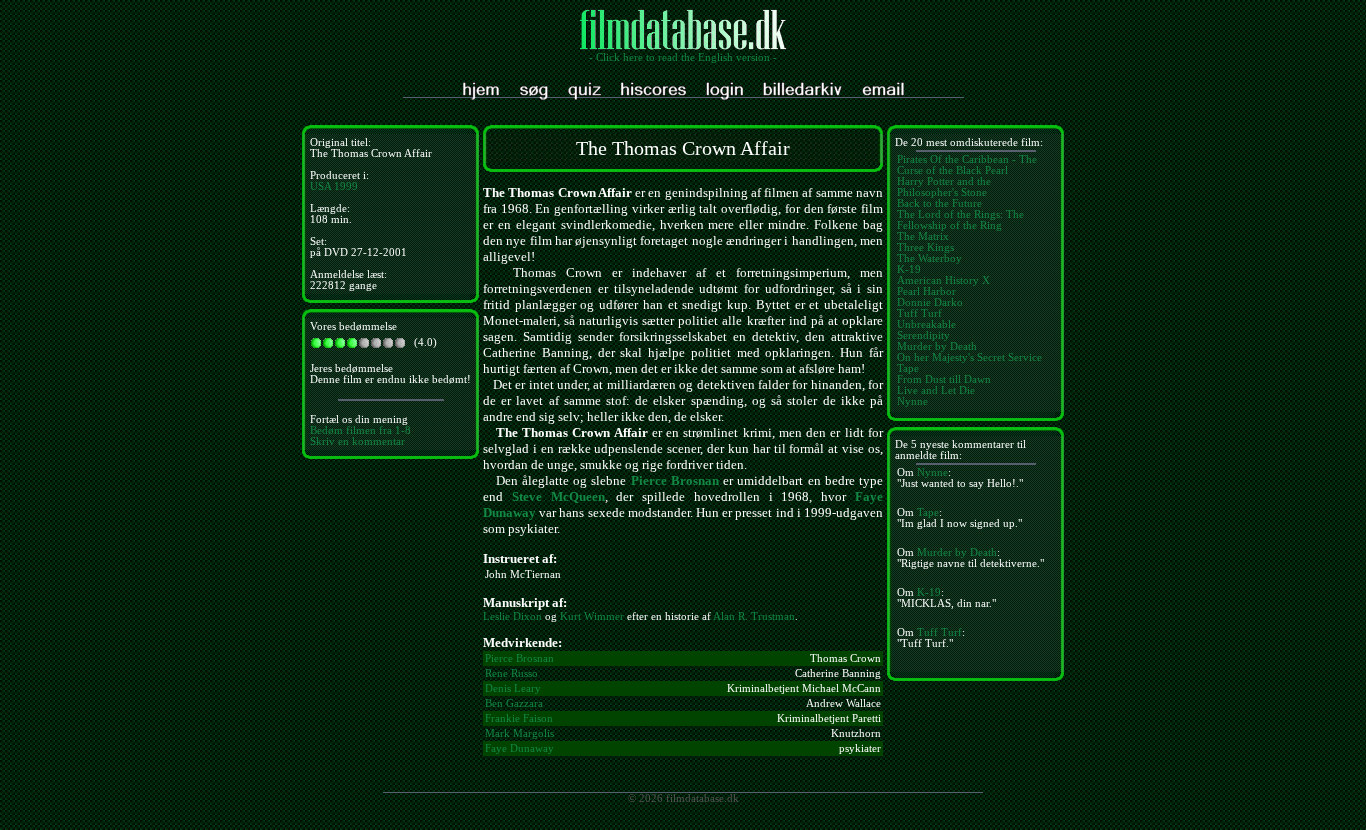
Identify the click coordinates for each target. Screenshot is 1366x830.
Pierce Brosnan (675, 480)
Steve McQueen (558, 496)
